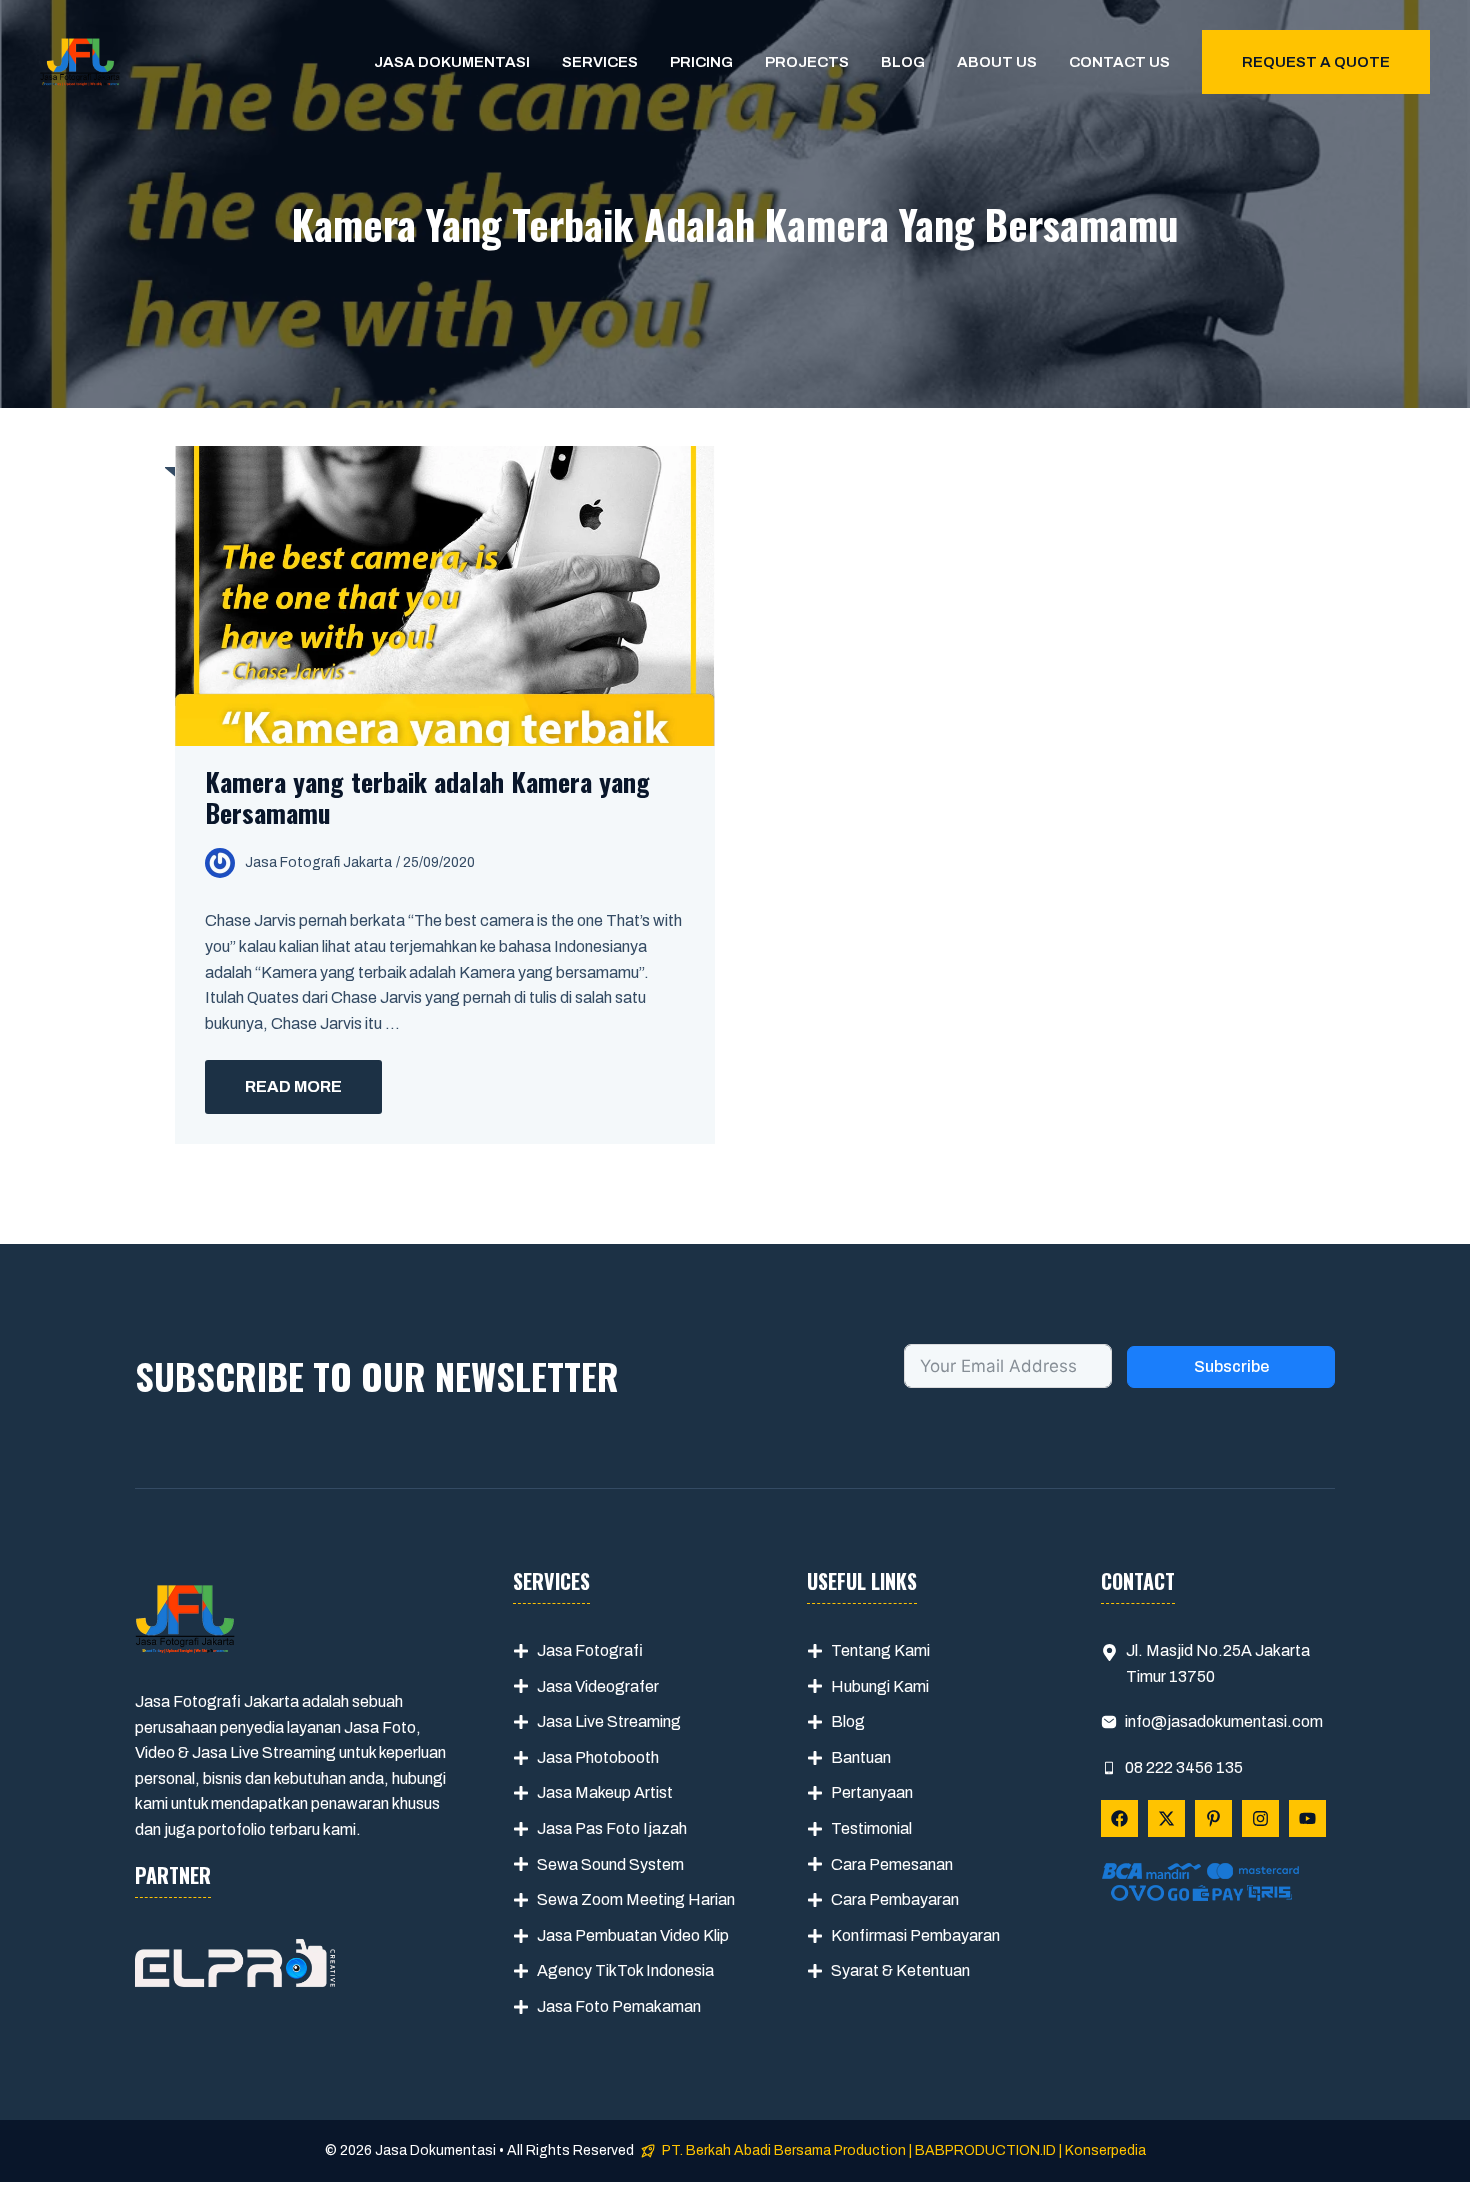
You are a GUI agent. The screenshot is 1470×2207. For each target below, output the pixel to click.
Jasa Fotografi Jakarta (318, 862)
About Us (997, 62)
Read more (293, 1086)
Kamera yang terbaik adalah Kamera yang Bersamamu (427, 797)
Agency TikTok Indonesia (625, 1970)
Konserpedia (1105, 2150)
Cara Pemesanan (892, 1864)
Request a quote (1316, 62)
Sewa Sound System (610, 1864)
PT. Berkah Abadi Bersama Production (784, 2150)
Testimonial (871, 1828)
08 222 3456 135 (1184, 1767)
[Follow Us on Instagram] (1260, 1818)
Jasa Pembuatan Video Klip (633, 1935)
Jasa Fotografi (590, 1650)
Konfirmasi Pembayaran (915, 1935)
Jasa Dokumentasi (452, 62)
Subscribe (1231, 1366)
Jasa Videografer (598, 1686)
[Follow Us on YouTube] (1307, 1818)
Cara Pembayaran (895, 1899)
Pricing (701, 62)
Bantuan (861, 1757)
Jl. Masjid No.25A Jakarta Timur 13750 (1218, 1663)
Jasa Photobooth (598, 1757)
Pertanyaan (872, 1792)
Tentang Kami (880, 1650)
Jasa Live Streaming (609, 1721)
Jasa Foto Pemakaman (619, 2006)
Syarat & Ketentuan (900, 1970)
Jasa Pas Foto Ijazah (612, 1828)
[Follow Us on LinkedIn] (1213, 1818)
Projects (807, 62)
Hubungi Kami (880, 1686)
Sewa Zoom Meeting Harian (636, 1899)
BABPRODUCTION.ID (985, 2150)
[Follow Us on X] (1166, 1818)
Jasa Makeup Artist (605, 1792)
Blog (903, 62)
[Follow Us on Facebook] (1119, 1818)
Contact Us (1119, 62)
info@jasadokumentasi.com (1224, 1721)
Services (600, 62)
